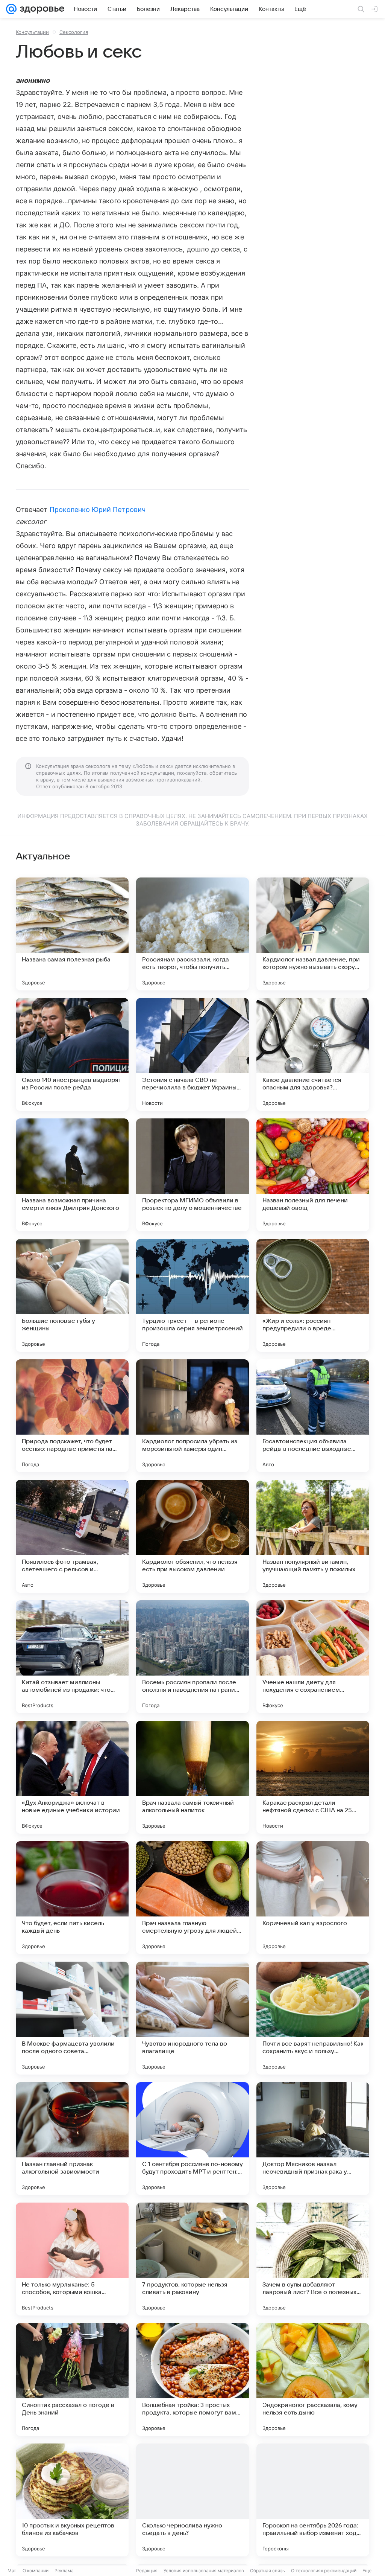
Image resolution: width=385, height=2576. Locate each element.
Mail (12, 2571)
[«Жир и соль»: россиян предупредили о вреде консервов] (313, 1295)
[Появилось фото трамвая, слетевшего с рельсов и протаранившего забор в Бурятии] (72, 1536)
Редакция (147, 2571)
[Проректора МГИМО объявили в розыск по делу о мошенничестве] (192, 1175)
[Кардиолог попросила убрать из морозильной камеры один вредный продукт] (192, 1416)
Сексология (74, 32)
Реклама (64, 2571)
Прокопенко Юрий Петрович (98, 510)
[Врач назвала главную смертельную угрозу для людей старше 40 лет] (192, 1898)
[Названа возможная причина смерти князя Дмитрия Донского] (72, 1175)
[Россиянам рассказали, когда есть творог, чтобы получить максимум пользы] (192, 934)
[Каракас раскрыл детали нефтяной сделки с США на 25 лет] (313, 1777)
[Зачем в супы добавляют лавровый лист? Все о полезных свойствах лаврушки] (313, 2259)
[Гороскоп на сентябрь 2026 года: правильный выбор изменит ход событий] (313, 2500)
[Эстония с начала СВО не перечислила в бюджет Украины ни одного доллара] (192, 1054)
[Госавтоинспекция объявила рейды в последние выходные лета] (313, 1416)
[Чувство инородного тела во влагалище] (192, 2018)
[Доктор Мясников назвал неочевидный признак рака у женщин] (313, 2139)
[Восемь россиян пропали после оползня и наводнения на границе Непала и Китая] (192, 1657)
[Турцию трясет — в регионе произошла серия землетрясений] (192, 1295)
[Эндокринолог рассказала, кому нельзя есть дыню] (313, 2379)
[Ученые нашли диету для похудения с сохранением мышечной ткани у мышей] (313, 1657)
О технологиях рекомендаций (324, 2571)
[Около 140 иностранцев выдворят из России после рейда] (72, 1054)
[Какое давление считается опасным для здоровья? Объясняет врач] (313, 1054)
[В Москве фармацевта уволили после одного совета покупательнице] (72, 2018)
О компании (36, 2571)
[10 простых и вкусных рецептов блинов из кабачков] (72, 2500)
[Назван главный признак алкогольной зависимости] (72, 2139)
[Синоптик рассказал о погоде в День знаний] (72, 2379)
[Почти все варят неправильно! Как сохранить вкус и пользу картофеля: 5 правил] (313, 2018)
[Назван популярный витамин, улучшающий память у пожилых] (313, 1536)
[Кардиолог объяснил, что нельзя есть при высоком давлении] (192, 1536)
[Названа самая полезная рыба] (72, 934)
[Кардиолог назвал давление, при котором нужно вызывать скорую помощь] (313, 934)
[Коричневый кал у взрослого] (313, 1898)
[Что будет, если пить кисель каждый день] (72, 1898)
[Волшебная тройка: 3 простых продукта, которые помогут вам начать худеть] (192, 2379)
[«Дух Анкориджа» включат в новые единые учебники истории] (72, 1777)
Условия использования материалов (204, 2571)
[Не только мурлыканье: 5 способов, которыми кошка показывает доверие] (72, 2259)
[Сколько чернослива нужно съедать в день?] (192, 2500)
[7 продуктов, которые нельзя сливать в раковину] (192, 2259)
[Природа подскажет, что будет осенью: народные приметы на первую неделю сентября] (72, 1416)
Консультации (32, 32)
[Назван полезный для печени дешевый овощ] (313, 1175)
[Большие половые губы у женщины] (72, 1295)
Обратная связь (268, 2571)
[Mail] (11, 9)
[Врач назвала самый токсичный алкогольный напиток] (192, 1777)
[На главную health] (41, 9)
